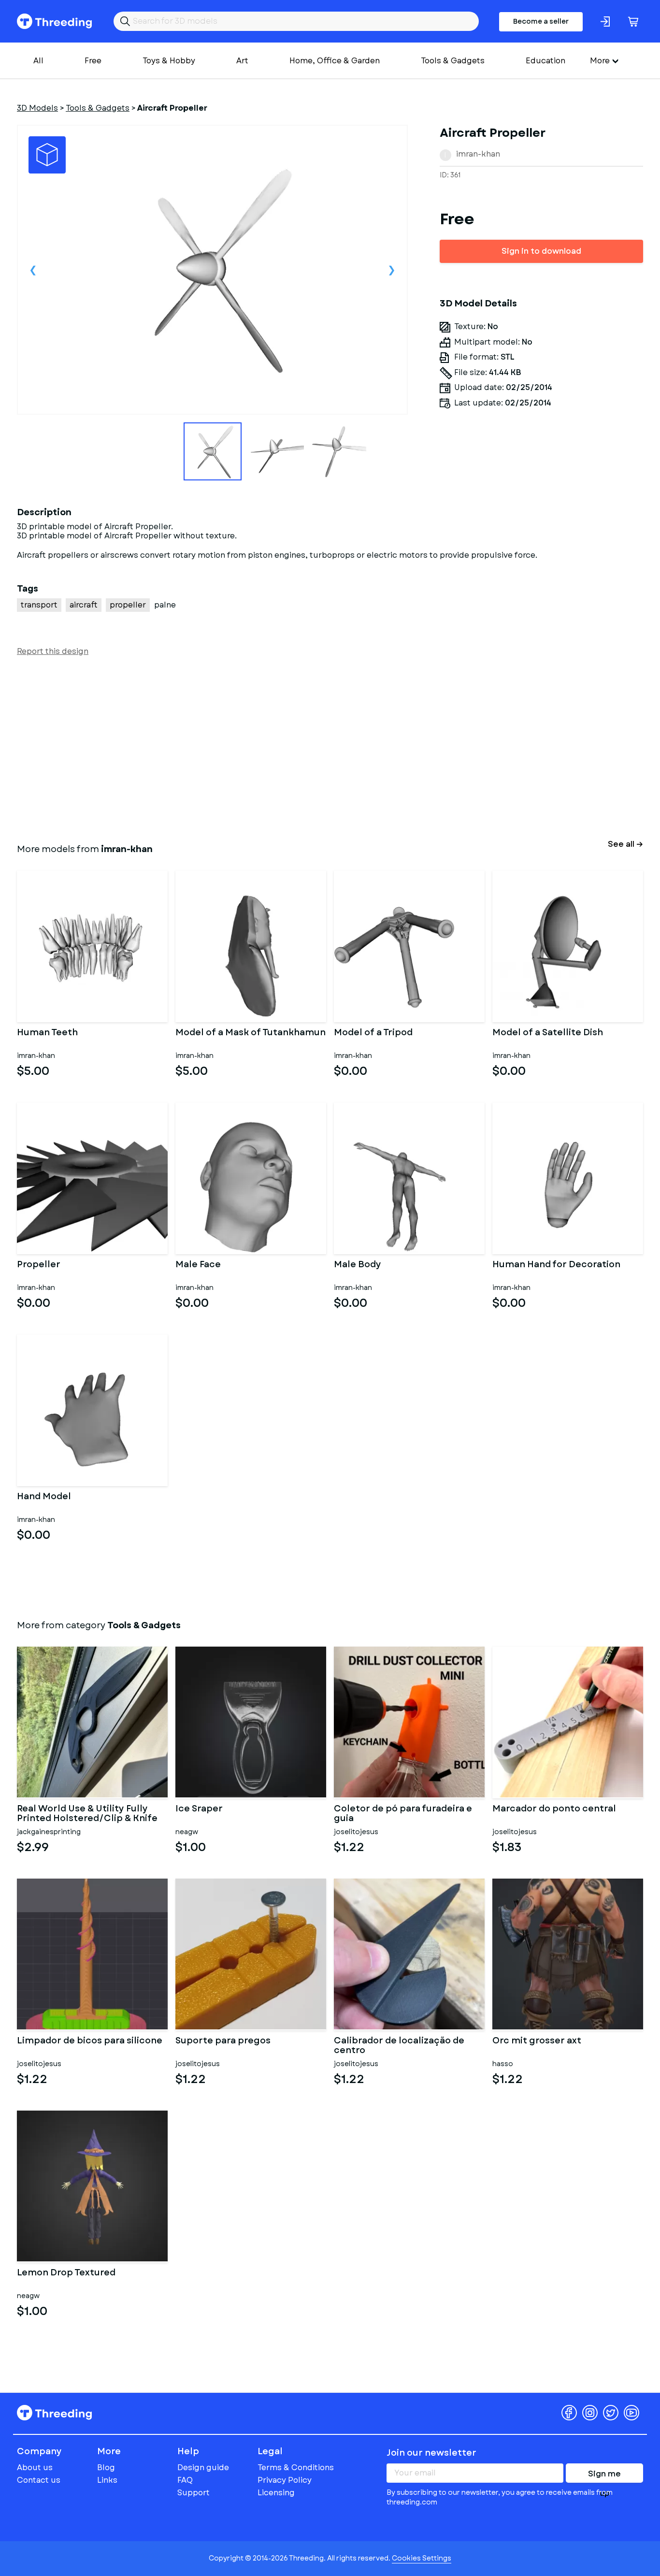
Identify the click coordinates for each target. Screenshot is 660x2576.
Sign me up (604, 2475)
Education (545, 61)
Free (93, 61)
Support (194, 2493)
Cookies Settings (422, 2558)
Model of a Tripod (373, 1033)
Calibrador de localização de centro (399, 2046)
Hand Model (44, 1497)
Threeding (54, 21)
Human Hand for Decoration (556, 1265)
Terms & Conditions (296, 2467)
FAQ (185, 2480)
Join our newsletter (431, 2453)
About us (35, 2467)
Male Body (358, 1265)
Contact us (39, 2480)
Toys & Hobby (169, 61)
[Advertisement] (307, 748)
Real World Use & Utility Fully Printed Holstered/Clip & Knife (87, 1814)
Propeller (39, 1265)
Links (107, 2480)
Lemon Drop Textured (66, 2273)
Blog (106, 2467)
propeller (128, 605)
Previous (33, 270)
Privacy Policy (285, 2480)
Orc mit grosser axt (537, 2041)
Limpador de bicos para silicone (90, 2041)
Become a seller (541, 21)
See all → (625, 844)
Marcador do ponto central (554, 1809)
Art (242, 61)
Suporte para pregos (223, 2041)
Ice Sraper (199, 1809)
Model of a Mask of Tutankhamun (251, 1033)
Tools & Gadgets (453, 61)
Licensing (276, 2493)
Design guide (203, 2467)
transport (39, 605)
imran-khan (478, 154)
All (38, 61)
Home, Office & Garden (335, 61)
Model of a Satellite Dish (548, 1033)
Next (392, 270)
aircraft (84, 605)
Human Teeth (47, 1033)
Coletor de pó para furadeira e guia (403, 1814)
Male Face (198, 1265)
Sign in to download (541, 251)
